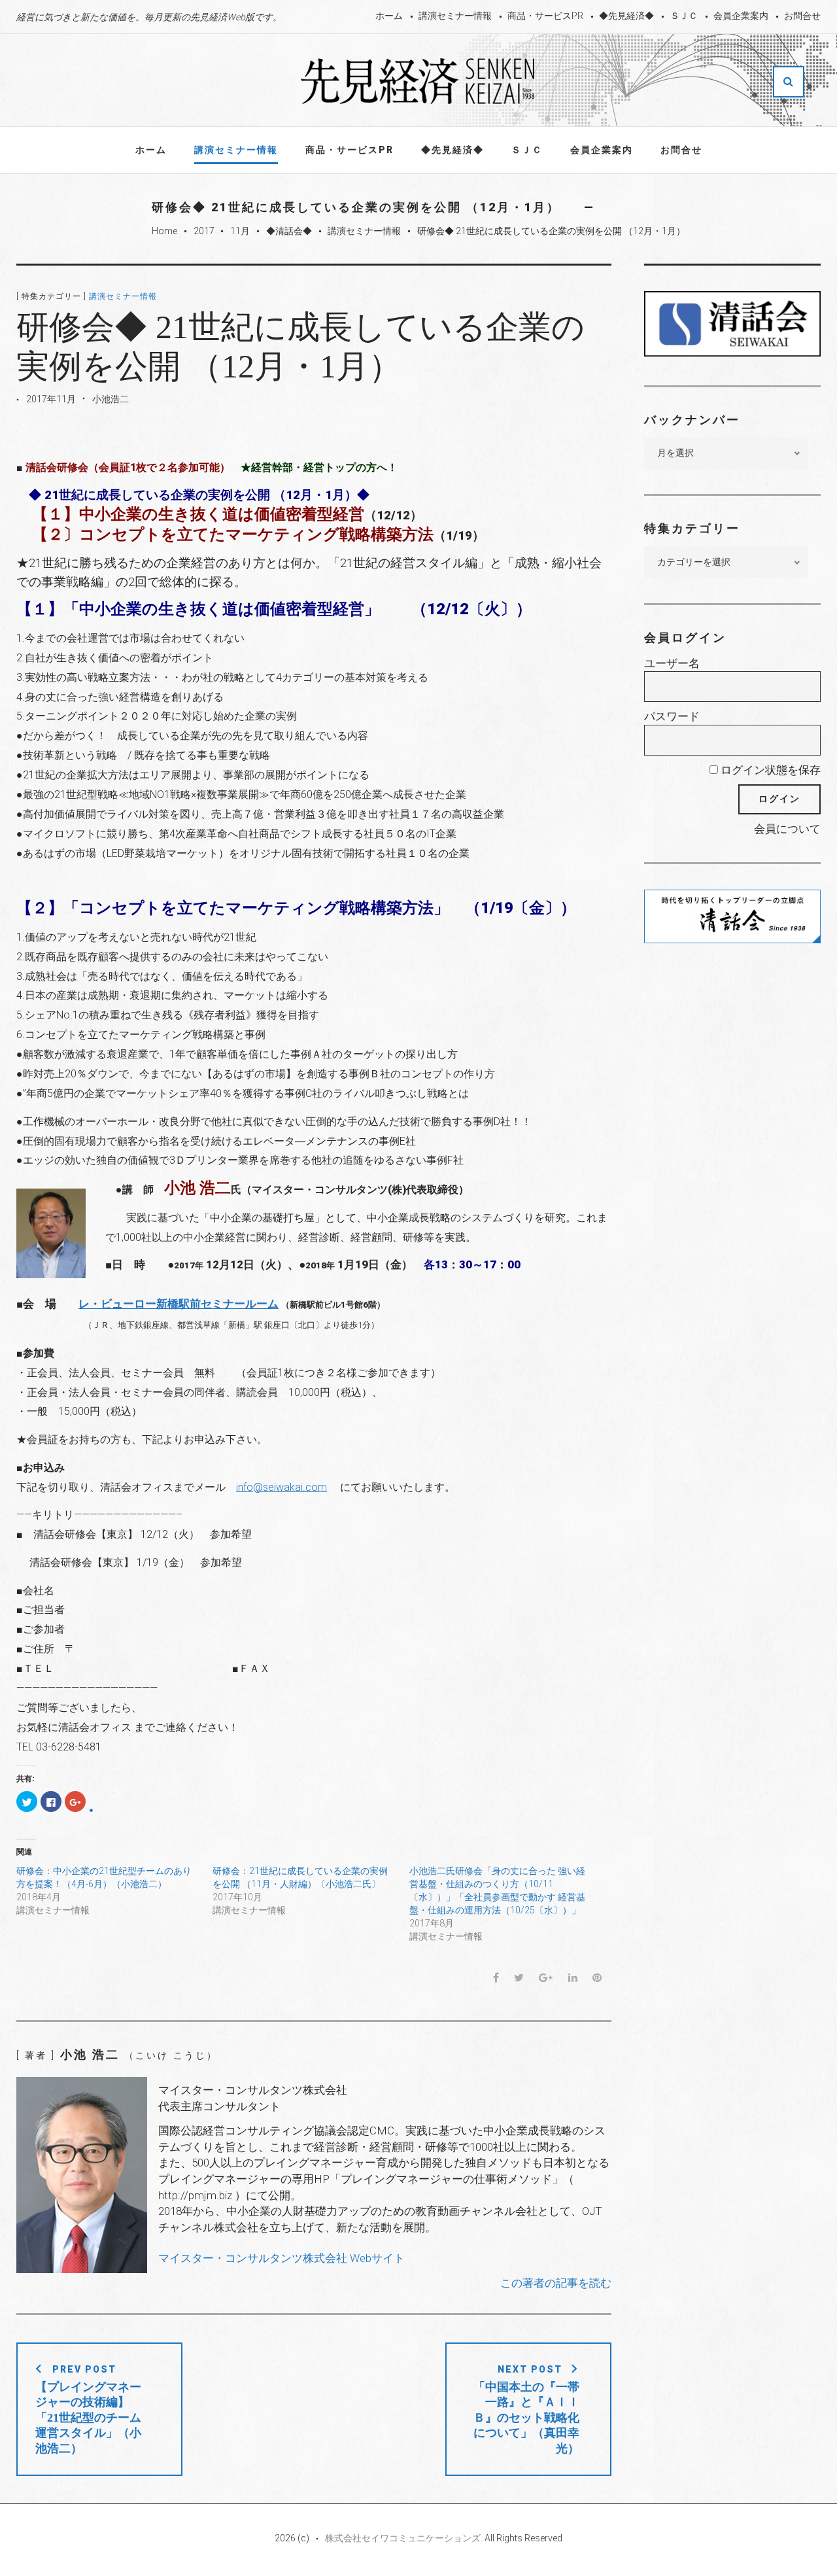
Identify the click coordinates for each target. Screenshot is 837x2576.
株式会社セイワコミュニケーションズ (403, 2538)
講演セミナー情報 (455, 16)
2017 (204, 231)
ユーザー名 (672, 663)
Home (164, 231)
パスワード (672, 716)
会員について (787, 829)
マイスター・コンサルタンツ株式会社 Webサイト (282, 2258)
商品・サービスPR (545, 16)
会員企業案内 (741, 16)
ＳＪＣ (684, 16)
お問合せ (802, 16)
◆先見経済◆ (626, 16)
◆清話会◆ (289, 231)
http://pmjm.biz (195, 2195)
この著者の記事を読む (556, 2283)
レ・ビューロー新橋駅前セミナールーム (179, 1304)
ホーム (389, 16)
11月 (240, 231)
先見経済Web (418, 81)
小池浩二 (111, 399)
